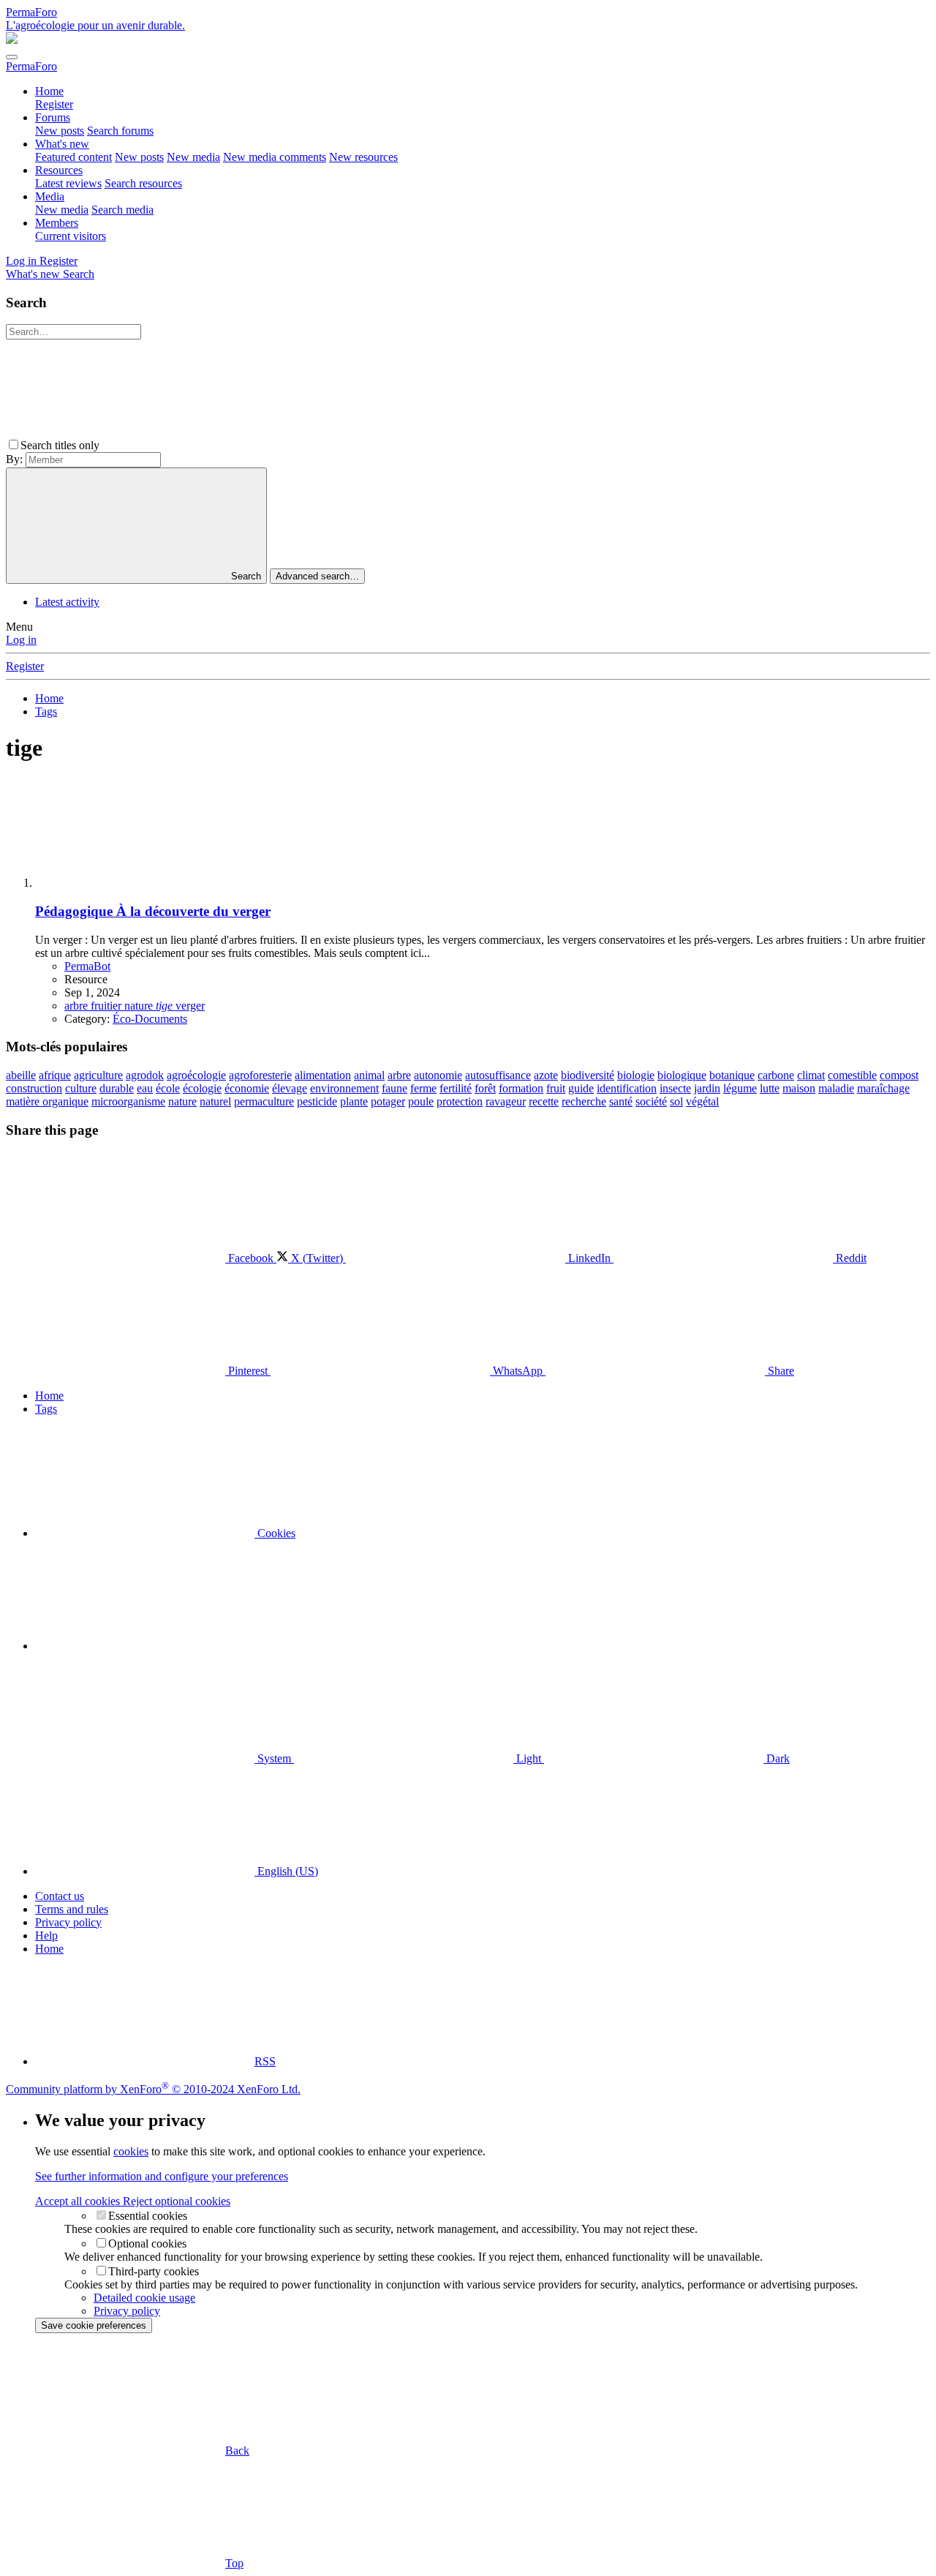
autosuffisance (498, 1075)
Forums (53, 117)
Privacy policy (68, 1922)
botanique (732, 1075)
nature (182, 1101)
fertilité (456, 1088)
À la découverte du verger (153, 911)
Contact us (60, 1896)
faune (395, 1088)
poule (421, 1101)
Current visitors (71, 236)
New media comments (275, 157)
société (651, 1101)
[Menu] (12, 57)
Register (54, 104)
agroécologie (196, 1075)
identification (627, 1088)
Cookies (275, 1533)
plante (354, 1101)
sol (676, 1101)
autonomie (438, 1075)
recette (544, 1101)
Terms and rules (72, 1909)
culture (81, 1088)
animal (369, 1075)
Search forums (120, 131)
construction (34, 1088)
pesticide (317, 1101)
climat (811, 1075)
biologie (636, 1075)
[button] (212, 445)
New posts (60, 131)
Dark (777, 1758)
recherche (584, 1101)
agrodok (145, 1075)
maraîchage (883, 1088)
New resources (363, 157)
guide (581, 1088)
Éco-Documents (150, 1019)
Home (49, 91)
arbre (399, 1075)
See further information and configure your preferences (162, 2176)
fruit (556, 1088)
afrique (55, 1075)
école (168, 1088)
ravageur (506, 1101)
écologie (202, 1088)
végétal (702, 1101)
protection (460, 1101)
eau (145, 1088)
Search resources (143, 183)
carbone (776, 1075)
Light (529, 1758)
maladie (836, 1088)
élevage (290, 1088)
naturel (215, 1101)
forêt (485, 1088)
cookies (131, 2151)
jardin (707, 1088)
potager (388, 1101)
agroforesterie (260, 1075)
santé (621, 1101)
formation (521, 1088)
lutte (770, 1088)
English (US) (286, 1871)
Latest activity (67, 602)
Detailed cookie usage (144, 2298)
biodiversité (588, 1075)
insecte (675, 1088)
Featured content (73, 157)
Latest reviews (68, 183)
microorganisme (128, 1101)
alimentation (323, 1075)
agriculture (98, 1075)
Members (57, 223)
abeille (21, 1075)
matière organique (47, 1101)
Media (50, 196)
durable (117, 1088)
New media (193, 157)
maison (799, 1088)
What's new (62, 144)
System (274, 1758)
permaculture (264, 1101)
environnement (344, 1088)
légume (740, 1088)
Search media (122, 210)
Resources (59, 170)
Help (46, 1935)
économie (247, 1088)
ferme (423, 1088)
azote (546, 1075)
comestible (852, 1075)
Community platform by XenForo (153, 2089)
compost (899, 1075)
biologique (682, 1075)
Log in (21, 640)
